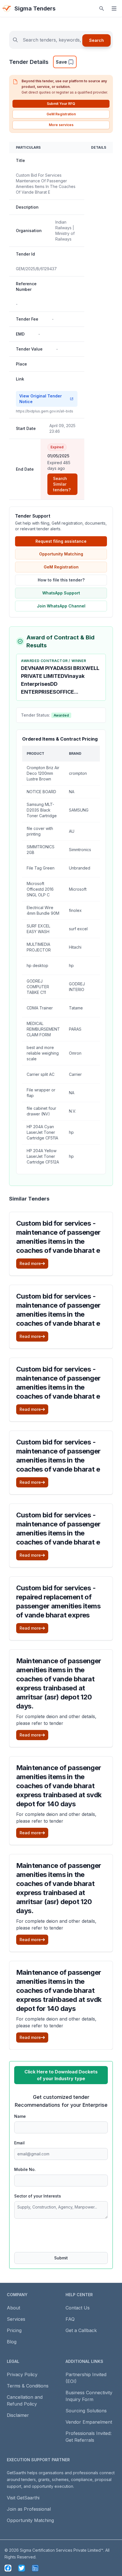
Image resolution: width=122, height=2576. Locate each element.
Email (19, 2143)
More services (61, 125)
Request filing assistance (61, 541)
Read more (30, 1263)
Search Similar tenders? (62, 484)
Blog (12, 2342)
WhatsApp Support (61, 593)
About (13, 2308)
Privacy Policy (22, 2374)
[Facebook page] (8, 2568)
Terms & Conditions (28, 2386)
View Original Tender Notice (41, 399)
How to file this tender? (61, 580)
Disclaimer (18, 2415)
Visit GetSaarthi (23, 2498)
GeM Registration (61, 114)
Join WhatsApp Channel (61, 606)
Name (20, 2116)
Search (96, 40)
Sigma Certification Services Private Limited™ (62, 2550)
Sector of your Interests (38, 2196)
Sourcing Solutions (86, 2411)
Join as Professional (29, 2509)
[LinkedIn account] (35, 2568)
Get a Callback (81, 2330)
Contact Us (78, 2308)
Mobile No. (25, 2169)
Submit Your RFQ (61, 104)
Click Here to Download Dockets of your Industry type (61, 2075)
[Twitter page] (22, 2568)
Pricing (14, 2330)
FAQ (70, 2319)
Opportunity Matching (61, 554)
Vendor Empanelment (89, 2422)
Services (16, 2319)
